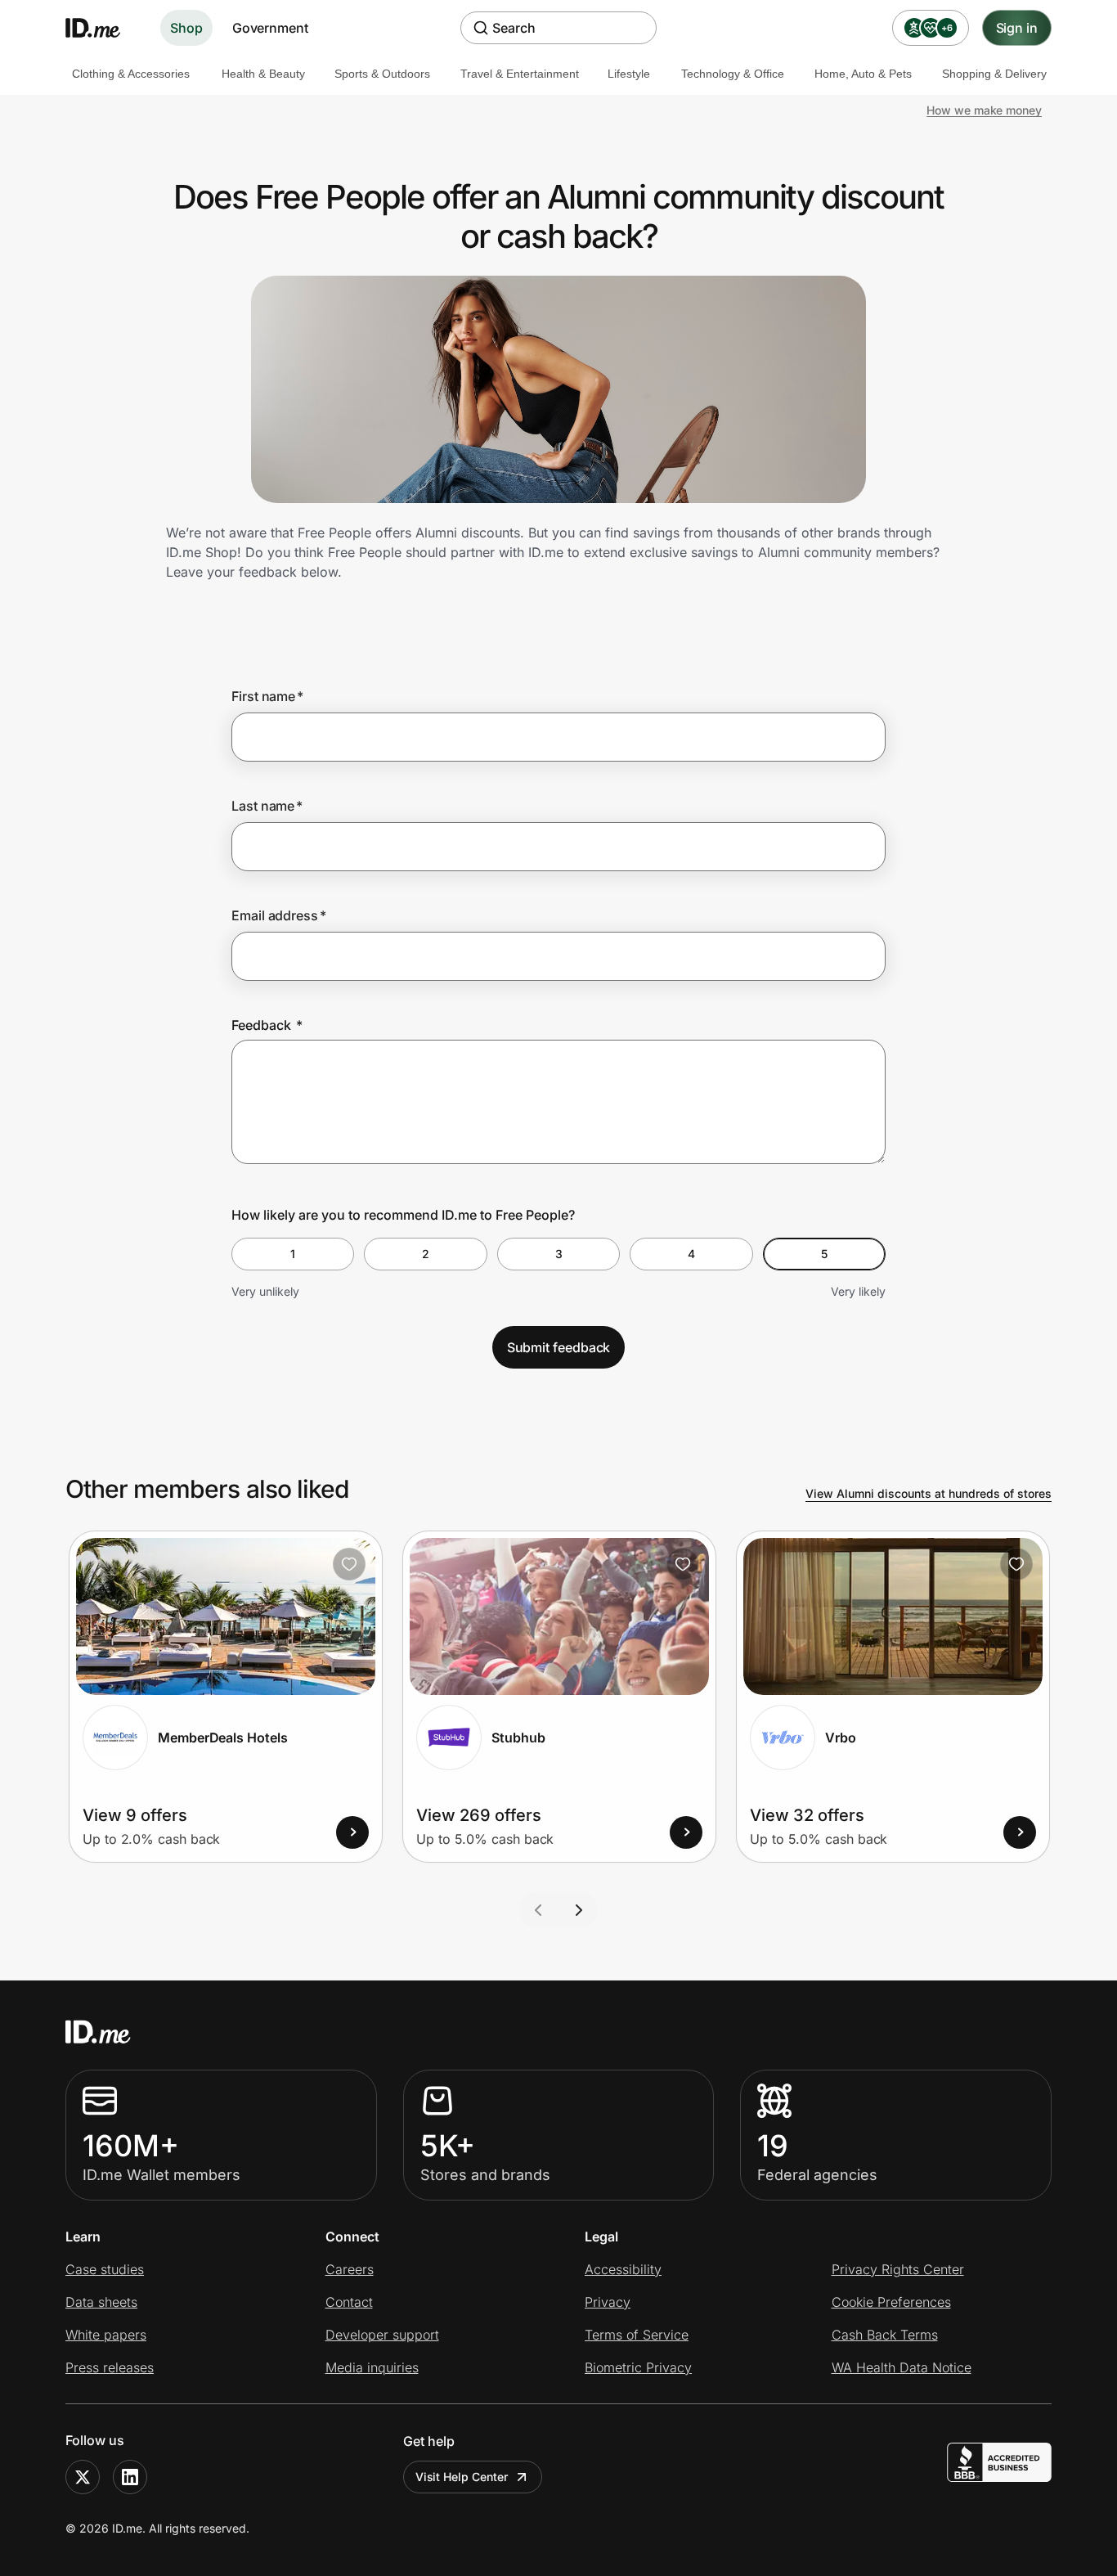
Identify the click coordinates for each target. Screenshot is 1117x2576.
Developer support (382, 2335)
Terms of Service (637, 2335)
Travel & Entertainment (520, 74)
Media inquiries (372, 2367)
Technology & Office (733, 74)
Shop (186, 28)
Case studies (105, 2269)
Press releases (110, 2367)
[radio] (293, 1254)
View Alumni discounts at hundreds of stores (929, 1493)
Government (270, 28)
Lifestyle (629, 74)
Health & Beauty (263, 74)
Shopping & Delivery (994, 74)
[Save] (349, 1564)
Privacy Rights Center (898, 2269)
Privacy (608, 2302)
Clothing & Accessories (131, 74)
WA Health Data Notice (902, 2367)
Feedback (267, 1025)
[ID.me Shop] (103, 28)
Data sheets (101, 2302)
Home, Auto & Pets (863, 74)
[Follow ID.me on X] (83, 2477)
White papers (106, 2335)
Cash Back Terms (885, 2335)
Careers (350, 2269)
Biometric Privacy (638, 2367)
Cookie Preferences (891, 2302)
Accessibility (623, 2269)
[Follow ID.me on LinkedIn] (130, 2477)
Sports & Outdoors (382, 74)
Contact (349, 2302)
